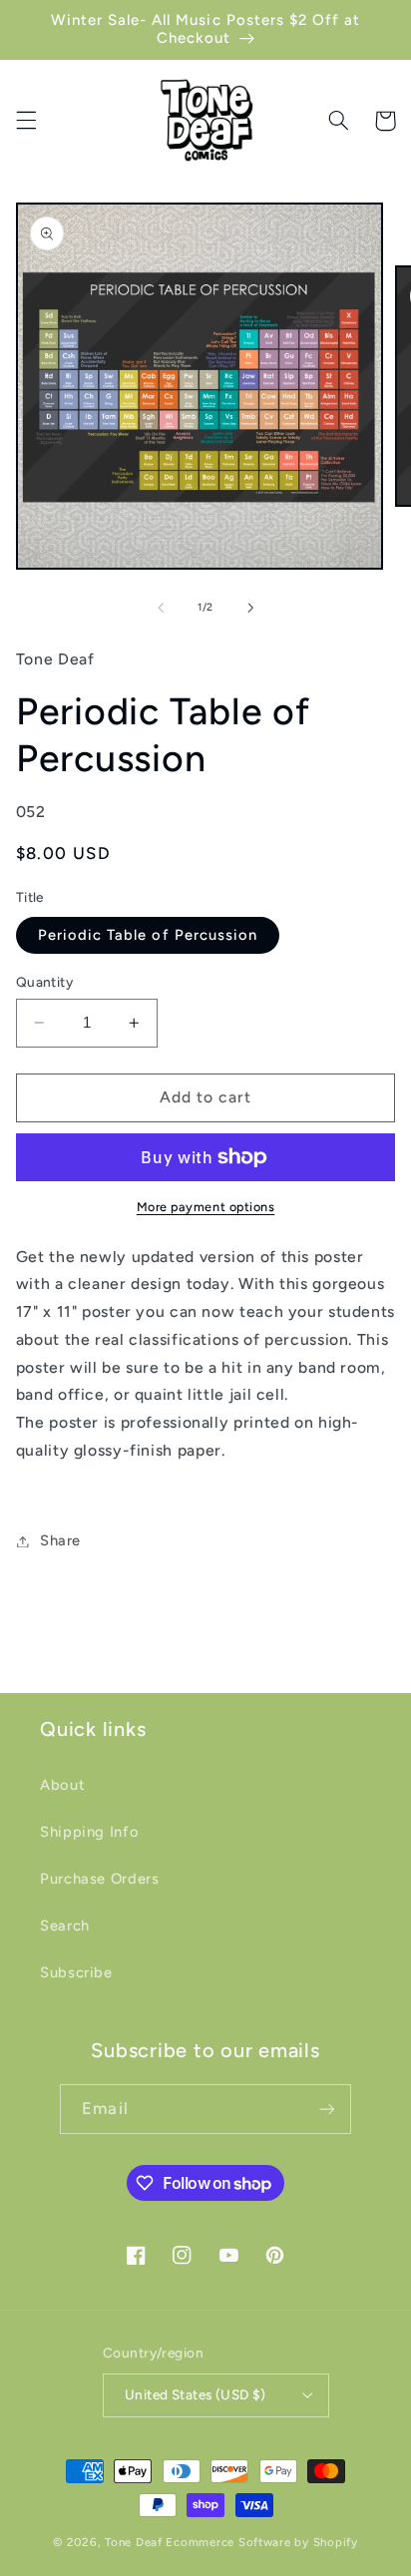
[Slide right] (250, 608)
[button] (26, 121)
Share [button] (60, 1540)
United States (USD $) (196, 2394)
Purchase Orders (99, 1879)
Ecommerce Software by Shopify (261, 2542)
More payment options (206, 1207)
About (62, 1785)
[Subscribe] (326, 2109)
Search (65, 1926)
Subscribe (76, 1972)
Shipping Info (89, 1832)
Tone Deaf (134, 2542)
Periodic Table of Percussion (148, 935)
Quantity (44, 982)
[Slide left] (161, 608)
